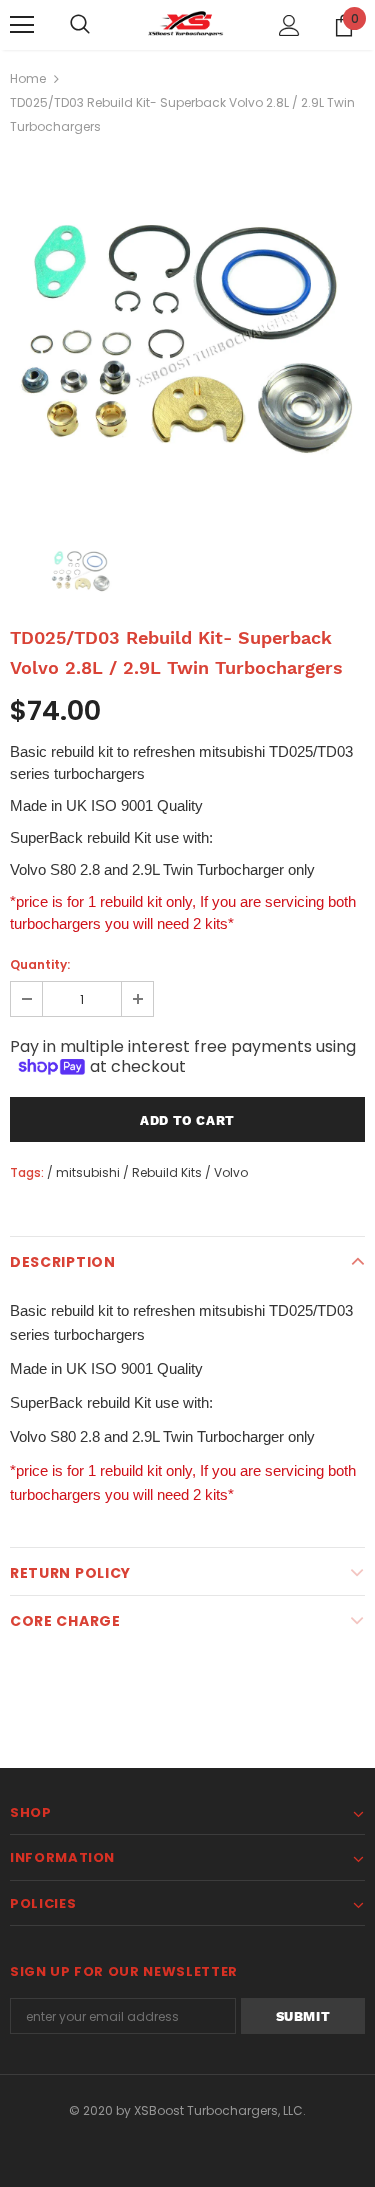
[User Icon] (289, 25)
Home (28, 78)
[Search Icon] (80, 25)
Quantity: (40, 964)
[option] (187, 331)
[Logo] (188, 24)
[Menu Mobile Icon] (22, 25)
